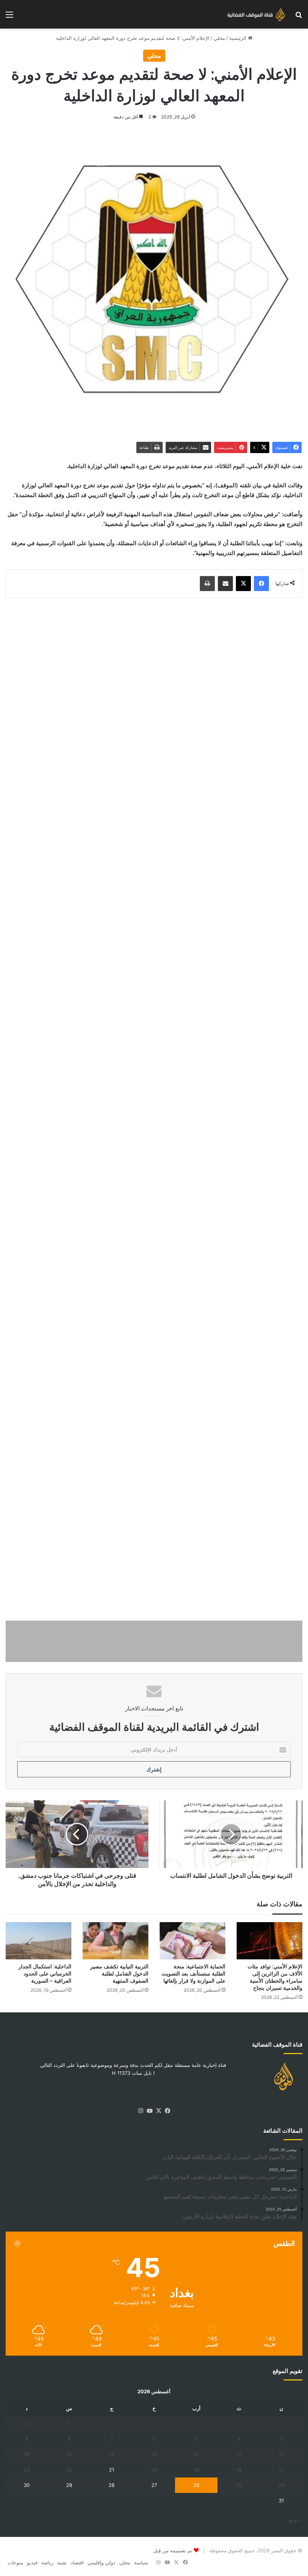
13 (154, 2454)
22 (69, 2470)
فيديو (32, 2562)
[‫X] (159, 2111)
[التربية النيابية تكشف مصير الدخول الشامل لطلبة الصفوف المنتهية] (115, 1941)
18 (239, 2470)
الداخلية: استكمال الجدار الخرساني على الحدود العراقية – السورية (45, 1974)
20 (154, 2470)
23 (27, 2470)
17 (281, 2470)
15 (69, 2454)
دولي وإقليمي (101, 2562)
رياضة (47, 2562)
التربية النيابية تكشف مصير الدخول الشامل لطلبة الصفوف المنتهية (119, 1974)
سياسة (141, 2562)
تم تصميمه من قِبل (173, 2550)
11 (239, 2454)
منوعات (15, 2562)
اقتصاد (77, 2562)
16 (27, 2454)
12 (196, 2454)
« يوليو (295, 2520)
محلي (219, 38)
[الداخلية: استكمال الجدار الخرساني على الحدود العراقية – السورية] (38, 1941)
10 (281, 2454)
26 (196, 2485)
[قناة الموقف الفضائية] (254, 14)
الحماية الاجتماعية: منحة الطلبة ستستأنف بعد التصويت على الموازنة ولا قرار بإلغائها (193, 1974)
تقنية (62, 2562)
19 (196, 2470)
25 (239, 2485)
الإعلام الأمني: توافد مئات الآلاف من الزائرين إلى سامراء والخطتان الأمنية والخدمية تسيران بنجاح (275, 1977)
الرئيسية (239, 38)
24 (281, 2485)
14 (112, 2454)
